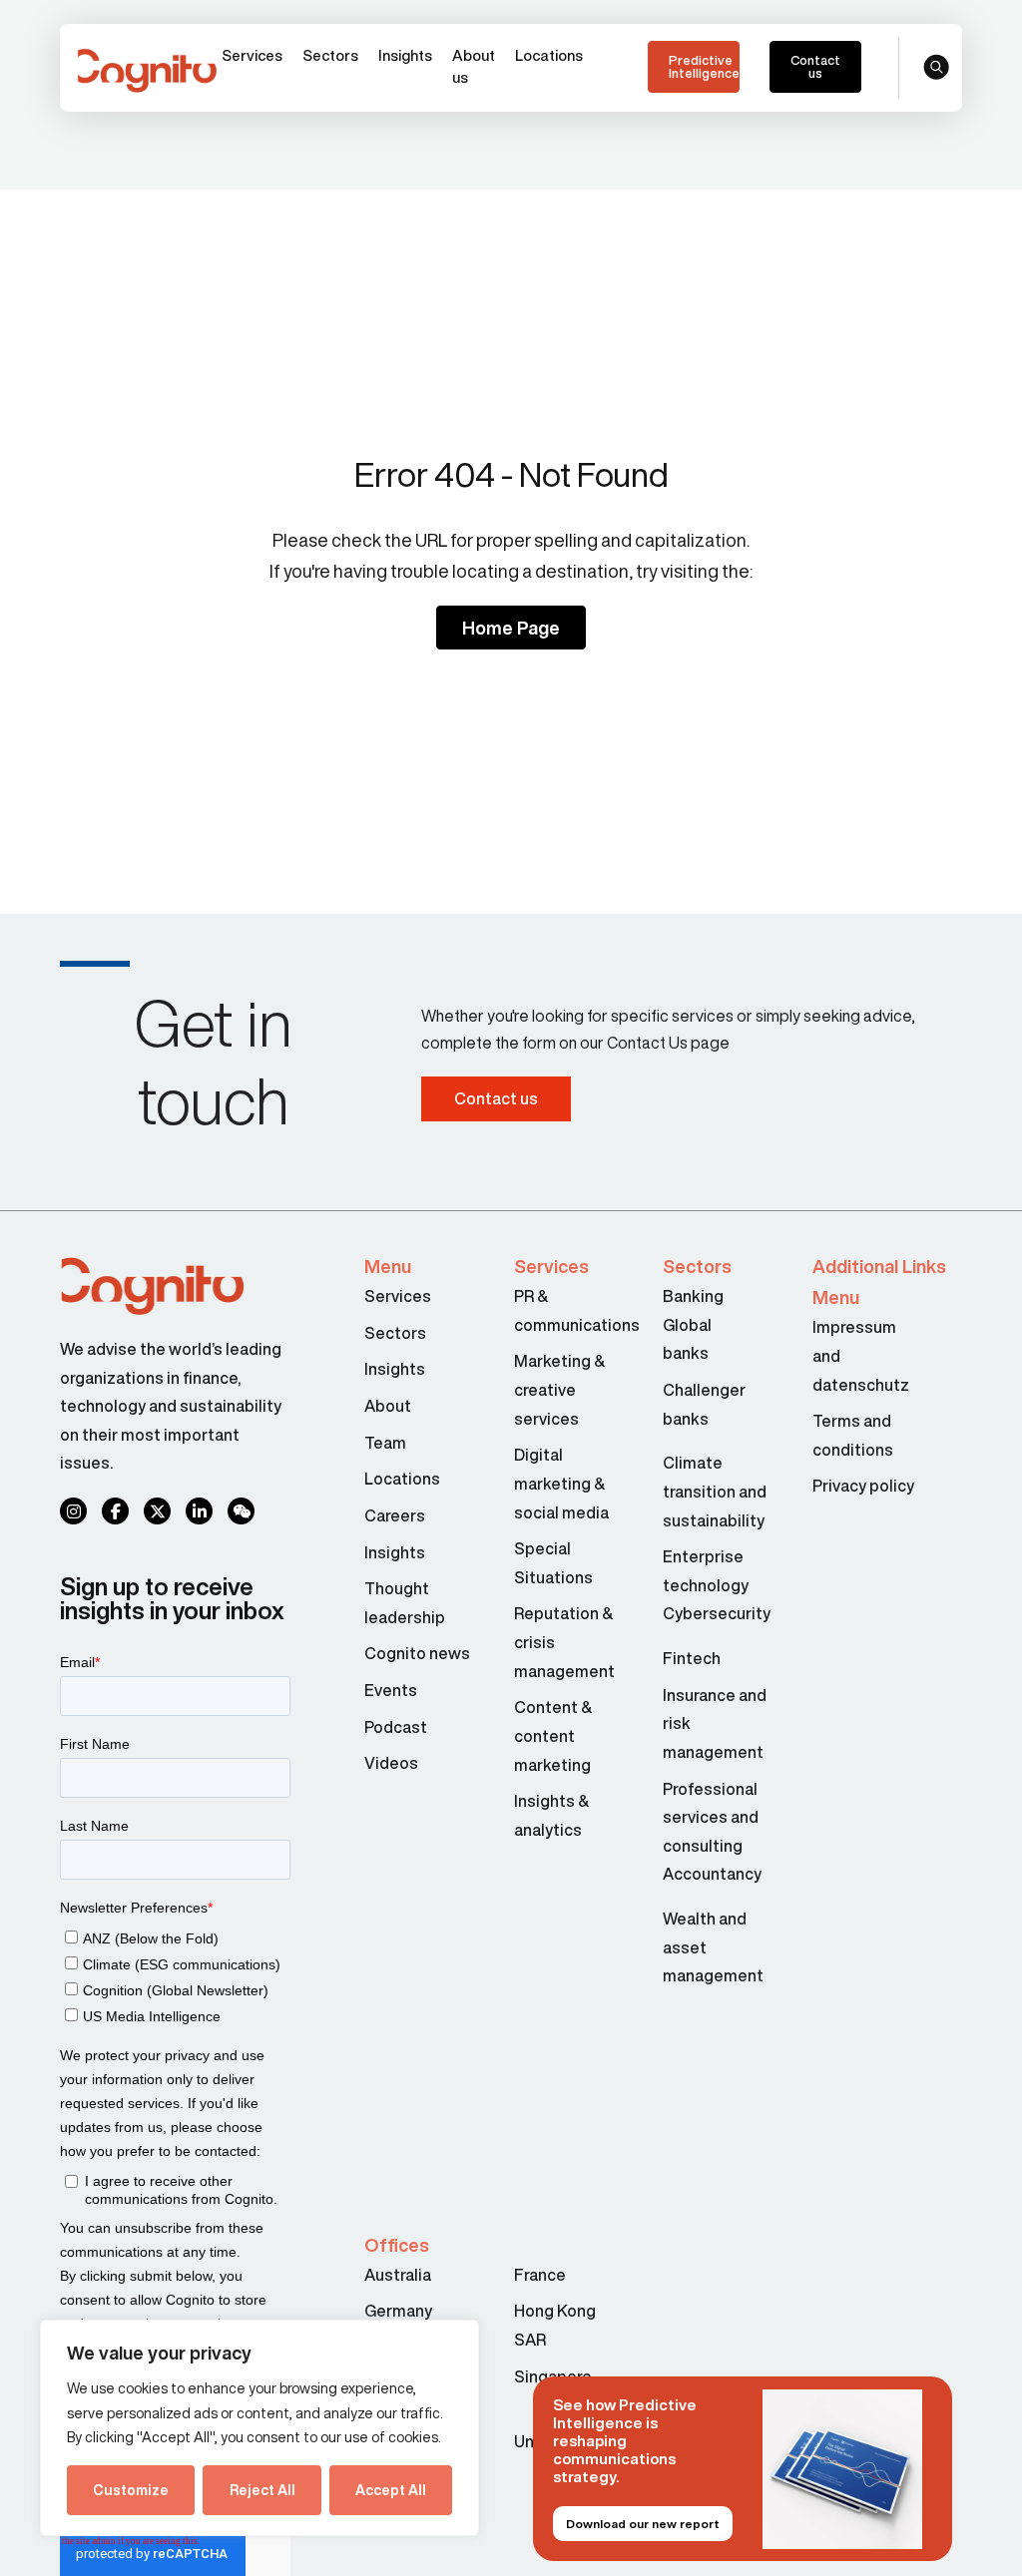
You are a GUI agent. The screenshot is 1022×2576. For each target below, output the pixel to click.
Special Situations (553, 1563)
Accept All (391, 2490)
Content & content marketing (553, 1735)
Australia (398, 2275)
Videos (391, 1763)
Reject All (262, 2490)
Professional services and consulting (711, 1817)
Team (385, 1443)
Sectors (330, 55)
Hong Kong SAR (555, 2325)
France (540, 2275)
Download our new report (643, 2524)
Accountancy (698, 1874)
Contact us (815, 67)
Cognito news (417, 1653)
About (388, 1406)
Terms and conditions (853, 1435)
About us (474, 66)
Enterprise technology (706, 1571)
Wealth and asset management (713, 1947)
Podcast (396, 1727)
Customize (131, 2490)
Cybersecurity (698, 1613)
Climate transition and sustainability (715, 1491)
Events (391, 1690)
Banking (693, 1296)
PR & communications (569, 1310)
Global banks (687, 1339)
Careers (395, 1515)
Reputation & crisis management (564, 1642)
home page (511, 628)
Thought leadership (405, 1603)
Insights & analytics (551, 1815)
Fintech (692, 1658)
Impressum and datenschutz (861, 1355)
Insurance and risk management (715, 1723)
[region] (259, 2428)
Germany (398, 2311)
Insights (405, 55)
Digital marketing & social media (561, 1483)
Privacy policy (863, 1486)
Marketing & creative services (559, 1389)
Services (252, 55)
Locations (549, 55)
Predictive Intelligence (704, 67)
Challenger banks (698, 1404)
